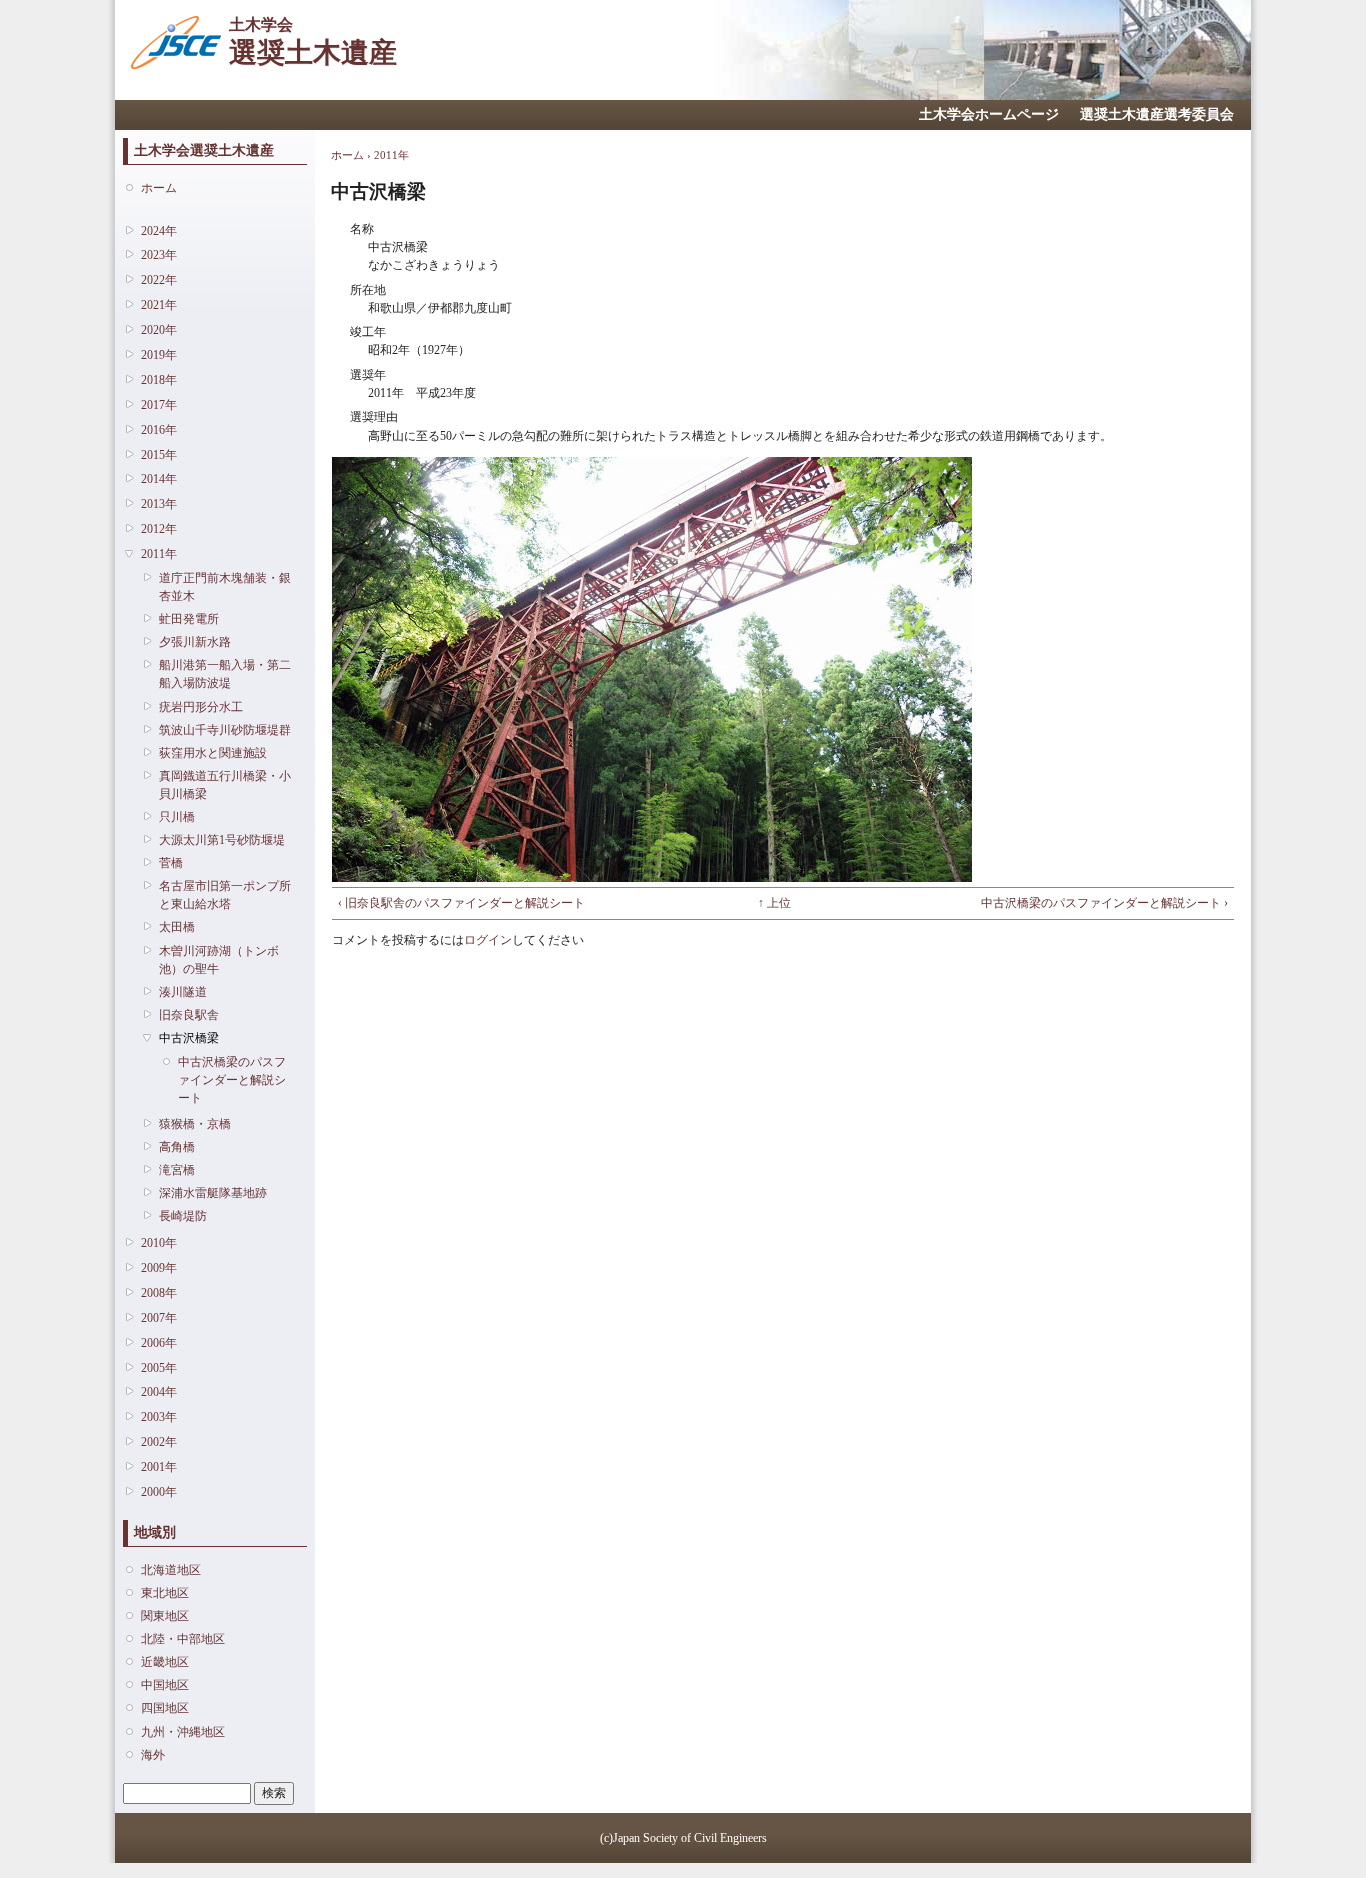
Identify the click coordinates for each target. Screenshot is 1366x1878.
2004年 (159, 1392)
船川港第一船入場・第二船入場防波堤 (225, 674)
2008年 (159, 1293)
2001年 (159, 1467)
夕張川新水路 (195, 642)
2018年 (159, 380)
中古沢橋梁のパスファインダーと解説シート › (1104, 903)
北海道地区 (171, 1570)
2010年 (159, 1243)
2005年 (159, 1368)
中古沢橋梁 (189, 1038)
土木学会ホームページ (989, 114)
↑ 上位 (774, 903)
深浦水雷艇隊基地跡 (213, 1193)
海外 (153, 1755)
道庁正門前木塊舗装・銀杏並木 (225, 587)
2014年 (159, 479)
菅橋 (171, 863)
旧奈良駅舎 (189, 1015)
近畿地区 (165, 1662)
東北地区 (165, 1593)
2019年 (159, 355)
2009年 (159, 1268)
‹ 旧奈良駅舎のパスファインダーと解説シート (461, 903)
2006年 (159, 1343)
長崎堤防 (183, 1216)
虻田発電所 (189, 619)
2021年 (159, 305)
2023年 (159, 255)
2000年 (159, 1492)
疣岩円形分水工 (201, 707)
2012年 (159, 529)
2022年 (159, 280)
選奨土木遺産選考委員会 (1157, 114)
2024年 (159, 231)
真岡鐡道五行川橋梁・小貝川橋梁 (225, 785)
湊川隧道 (183, 992)
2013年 (159, 504)
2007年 (159, 1318)
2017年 (159, 405)
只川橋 (177, 817)
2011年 (159, 554)
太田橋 (177, 927)
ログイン (488, 940)
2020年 (159, 330)
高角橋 (177, 1147)
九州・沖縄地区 (183, 1732)
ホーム (159, 188)
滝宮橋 (177, 1170)
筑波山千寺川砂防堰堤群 (225, 730)
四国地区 (165, 1708)
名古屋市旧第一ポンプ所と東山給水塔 (225, 895)
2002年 (159, 1442)
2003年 (159, 1417)
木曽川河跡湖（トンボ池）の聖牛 (219, 960)
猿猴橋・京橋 (195, 1124)
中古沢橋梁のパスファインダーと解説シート (232, 1080)
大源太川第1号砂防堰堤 (222, 840)
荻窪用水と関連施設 (213, 753)
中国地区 (165, 1685)
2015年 (159, 455)
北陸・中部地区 (183, 1639)
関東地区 (165, 1616)
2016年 (159, 430)
